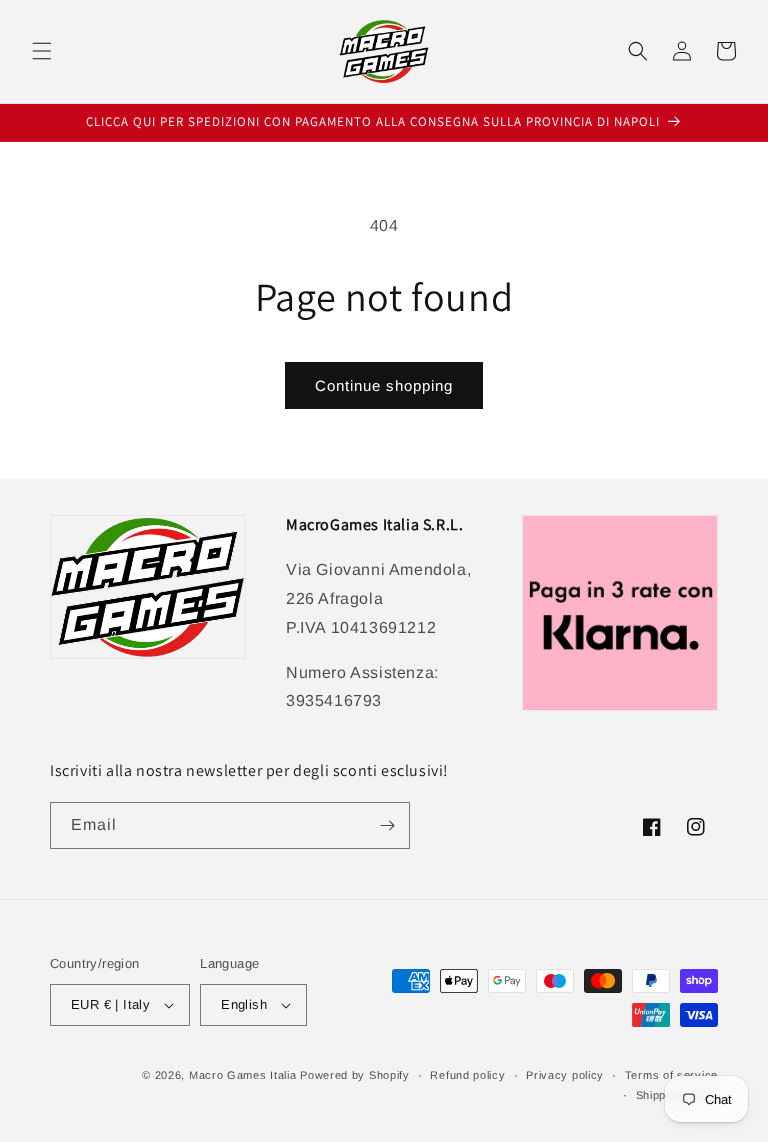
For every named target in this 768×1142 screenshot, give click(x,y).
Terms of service (671, 1075)
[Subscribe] (387, 825)
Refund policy (467, 1075)
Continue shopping (384, 385)
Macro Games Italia (243, 1075)
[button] (42, 51)
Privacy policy (565, 1075)
